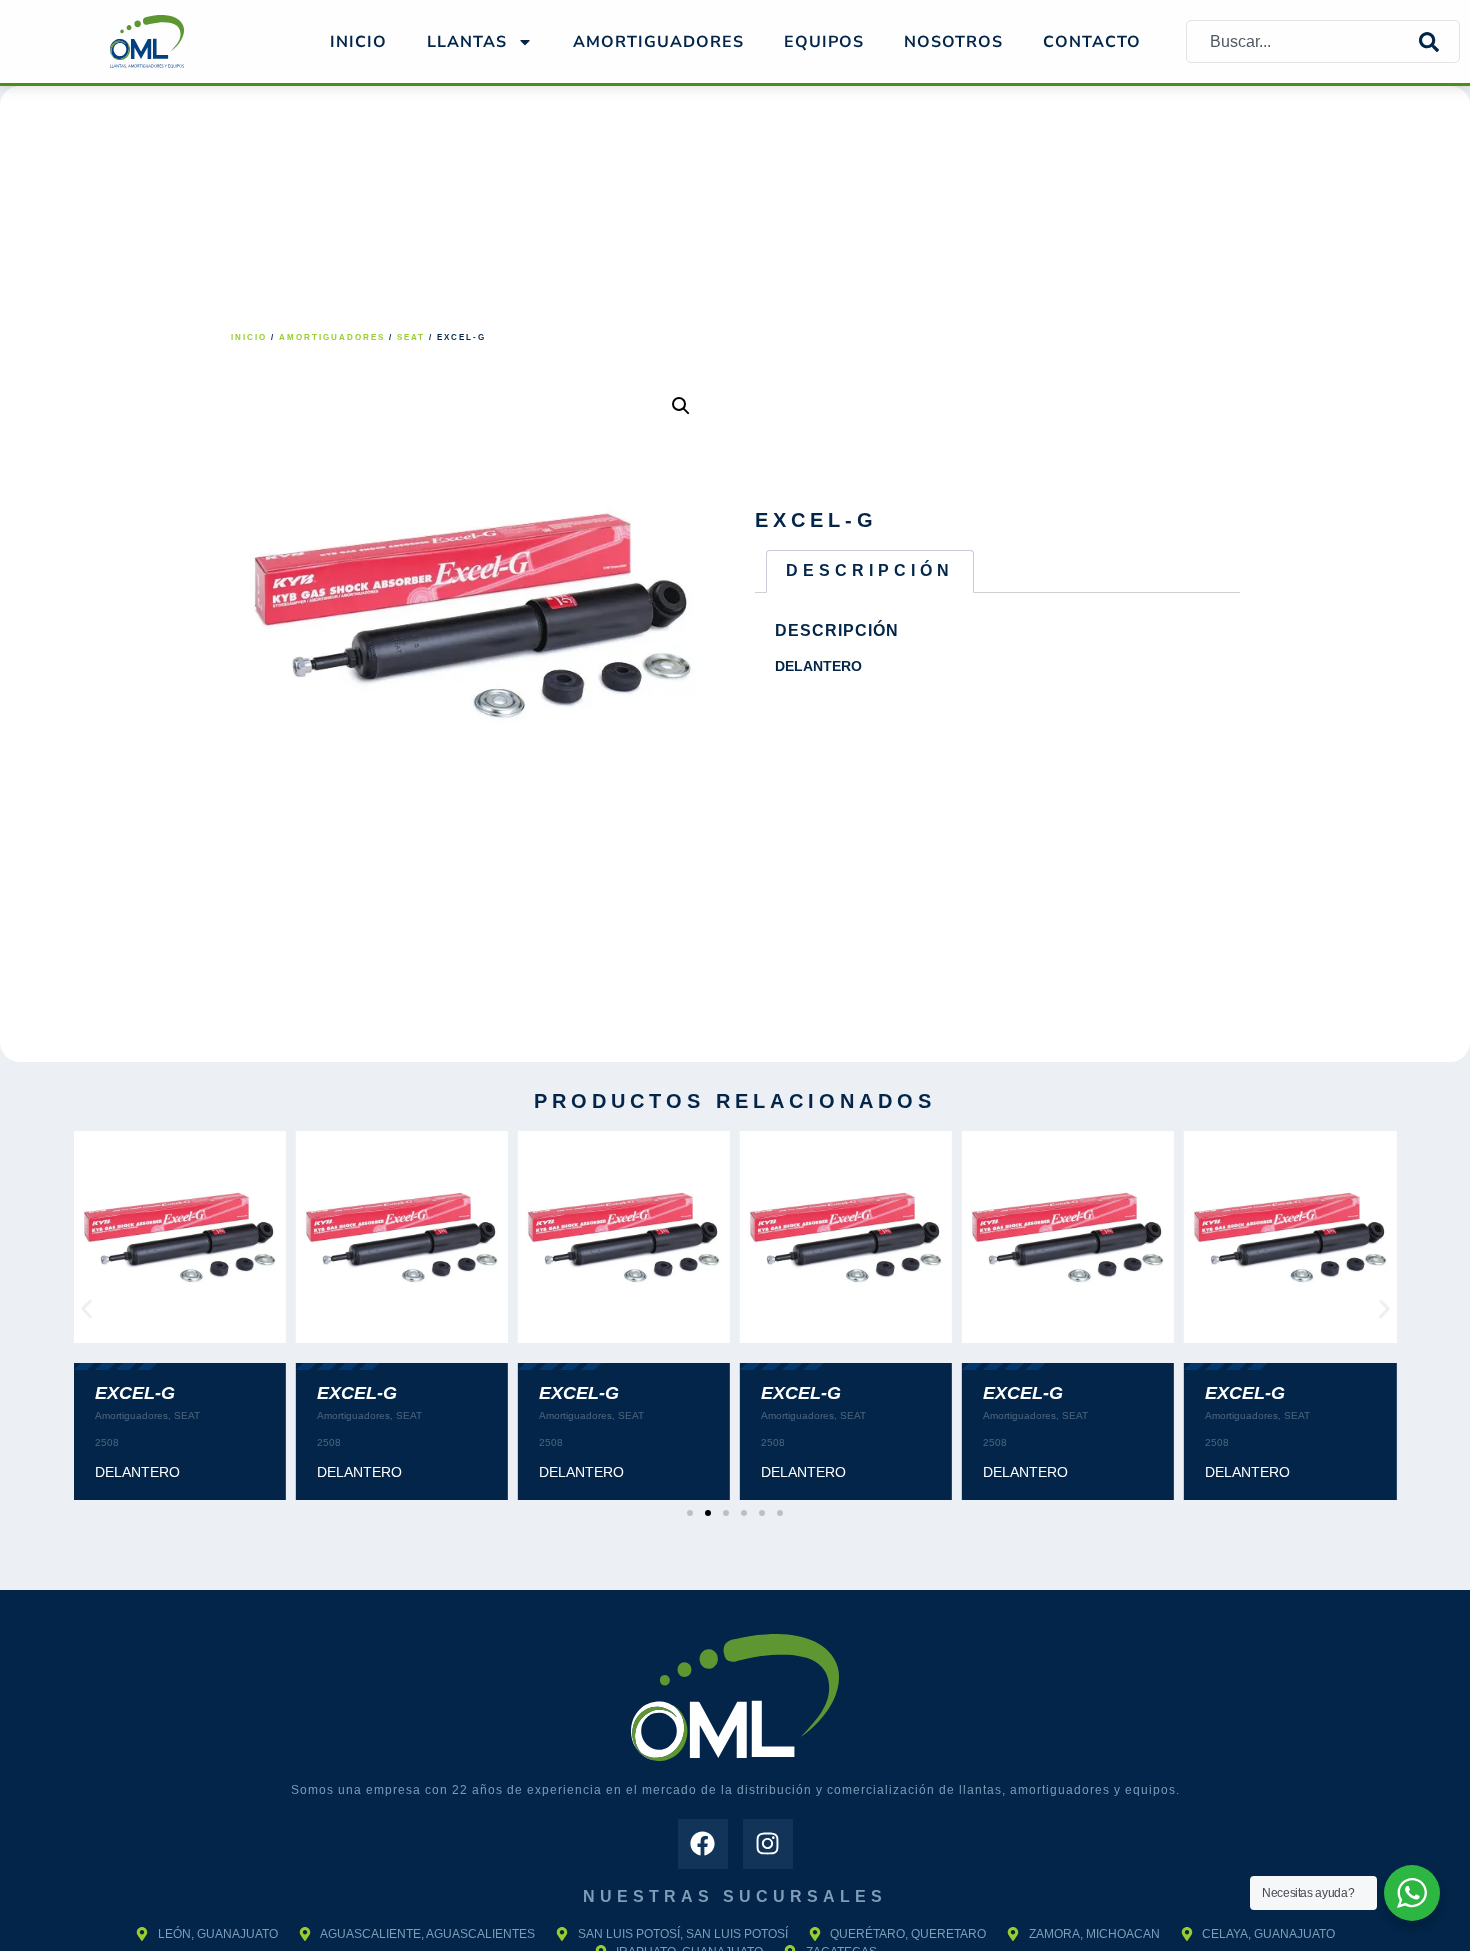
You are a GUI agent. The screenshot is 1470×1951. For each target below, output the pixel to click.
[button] (681, 406)
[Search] (1439, 41)
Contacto (1092, 42)
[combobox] (1303, 41)
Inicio (358, 42)
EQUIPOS (824, 42)
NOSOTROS (953, 42)
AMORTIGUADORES (658, 42)
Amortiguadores (332, 337)
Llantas (467, 42)
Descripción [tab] (870, 570)
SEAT (411, 337)
